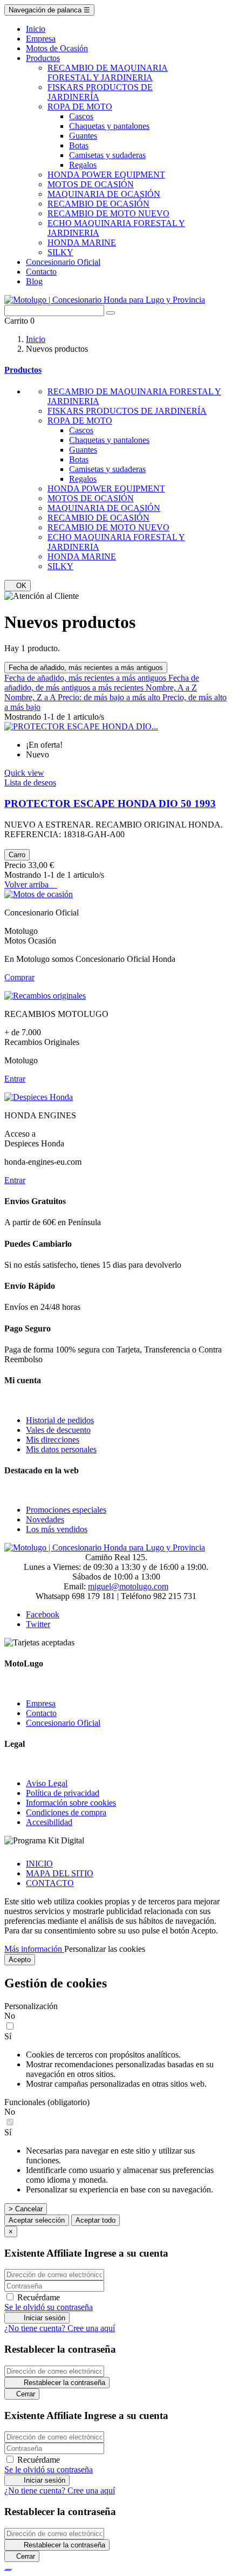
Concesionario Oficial (63, 1723)
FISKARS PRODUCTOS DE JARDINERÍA (127, 411)
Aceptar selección (37, 2220)
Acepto (20, 1960)
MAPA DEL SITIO (60, 1873)
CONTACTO (50, 1883)
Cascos (81, 116)
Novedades (45, 1519)
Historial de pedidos (60, 1420)
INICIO (39, 1864)
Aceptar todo (95, 2220)
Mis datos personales (61, 1449)
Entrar (15, 1079)
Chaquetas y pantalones (109, 126)
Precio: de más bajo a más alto (110, 697)
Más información (34, 1949)
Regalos (83, 165)
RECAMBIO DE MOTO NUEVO (108, 213)
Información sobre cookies (71, 1803)
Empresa (41, 1703)
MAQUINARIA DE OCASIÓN (104, 194)
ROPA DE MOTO (80, 107)
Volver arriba (31, 884)
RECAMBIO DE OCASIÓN (98, 204)
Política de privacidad (63, 1793)
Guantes (83, 136)
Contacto (41, 1713)
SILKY (60, 252)
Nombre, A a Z (171, 688)
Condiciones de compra (66, 1812)
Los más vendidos (57, 1529)
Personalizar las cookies (105, 1949)
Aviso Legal (47, 1783)
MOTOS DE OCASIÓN (91, 184)
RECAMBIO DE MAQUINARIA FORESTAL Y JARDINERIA (108, 73)
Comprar (19, 977)
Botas (79, 145)
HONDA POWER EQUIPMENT (106, 175)
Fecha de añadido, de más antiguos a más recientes (102, 683)
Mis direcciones (53, 1440)
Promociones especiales (66, 1510)
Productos (23, 370)
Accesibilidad (49, 1822)
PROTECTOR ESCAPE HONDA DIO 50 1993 (110, 804)
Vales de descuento (58, 1430)
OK (18, 586)
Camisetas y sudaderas (107, 155)
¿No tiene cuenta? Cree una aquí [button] (60, 2328)
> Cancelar (26, 2209)
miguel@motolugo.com (128, 1586)
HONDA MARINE (82, 242)
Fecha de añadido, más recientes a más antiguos (86, 668)
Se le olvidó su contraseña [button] (49, 2307)
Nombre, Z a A (31, 697)
